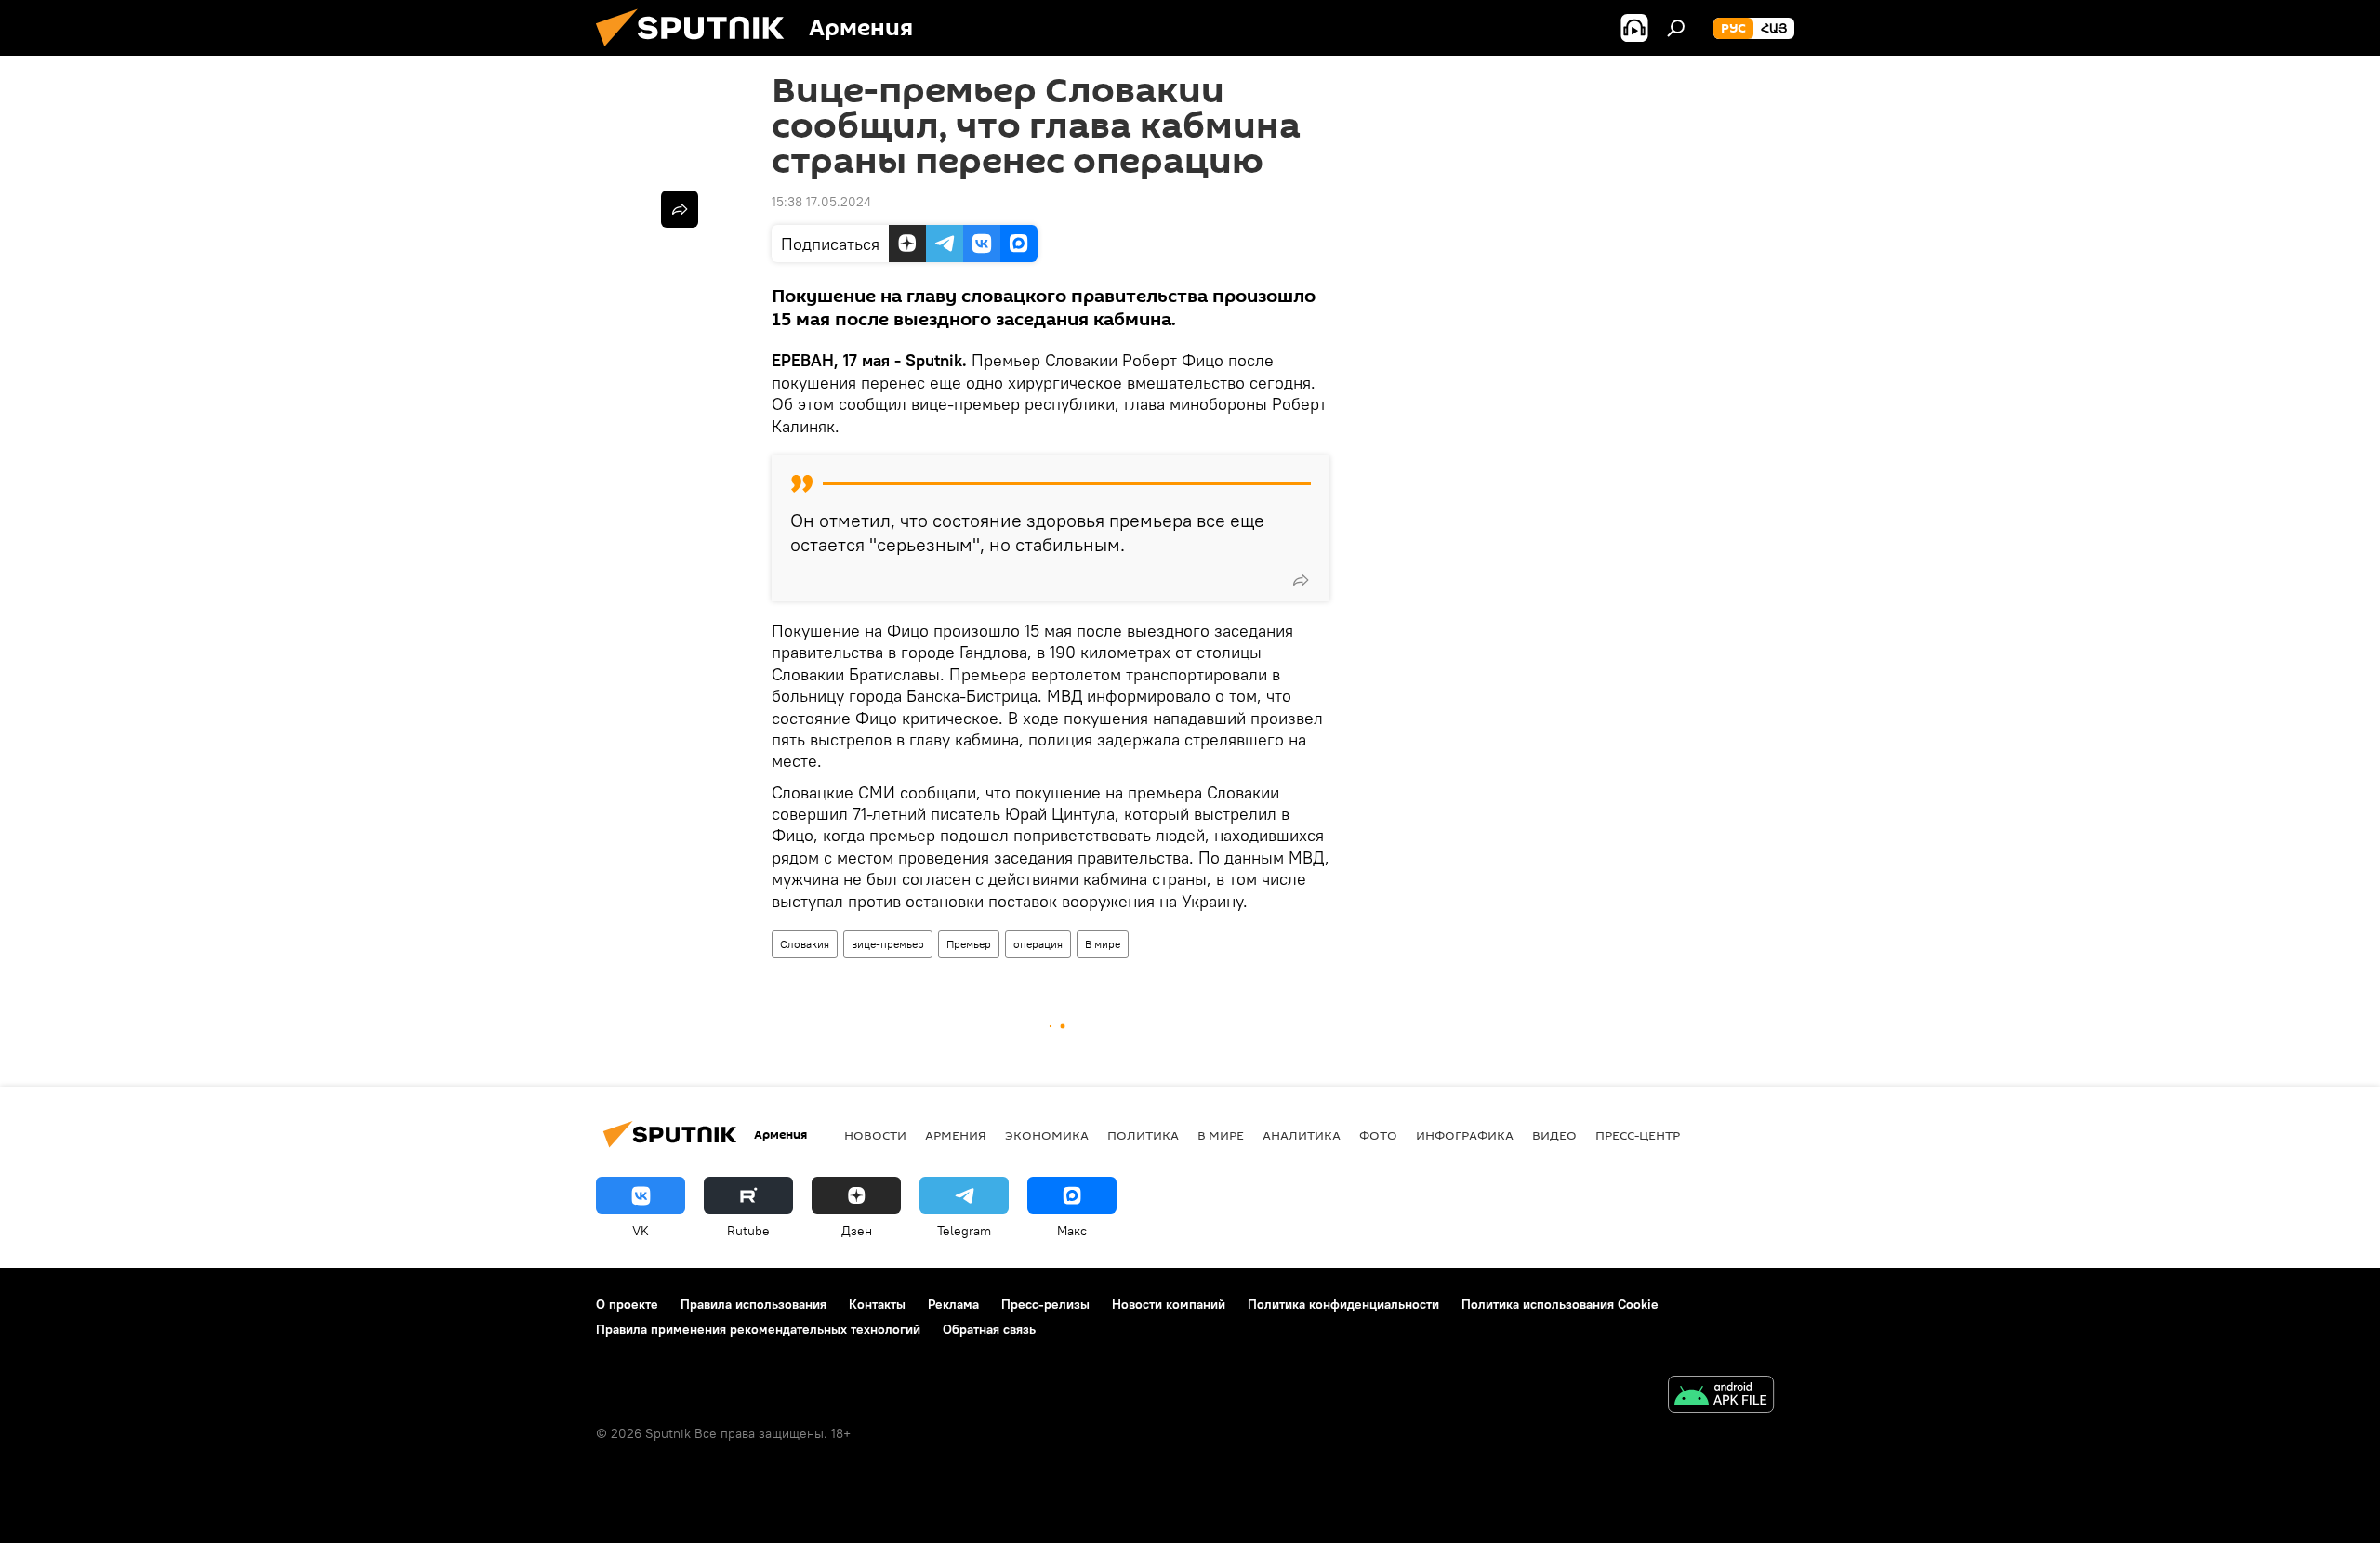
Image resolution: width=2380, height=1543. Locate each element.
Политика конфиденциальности (1343, 1304)
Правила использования (754, 1304)
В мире (1103, 944)
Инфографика (1465, 1135)
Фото (1378, 1135)
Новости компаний (1169, 1304)
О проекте (627, 1304)
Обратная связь (989, 1329)
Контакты (877, 1304)
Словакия (805, 944)
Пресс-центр (1638, 1135)
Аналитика (1302, 1135)
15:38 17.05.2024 (821, 202)
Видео (1554, 1135)
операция (1038, 944)
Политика (1143, 1135)
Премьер (969, 944)
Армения (956, 1135)
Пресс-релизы (1045, 1304)
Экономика (1047, 1135)
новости (875, 1135)
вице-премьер (888, 944)
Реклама (953, 1304)
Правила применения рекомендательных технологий (758, 1329)
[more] (1301, 580)
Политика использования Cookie (1560, 1304)
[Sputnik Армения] (697, 51)
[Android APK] (1721, 1397)
